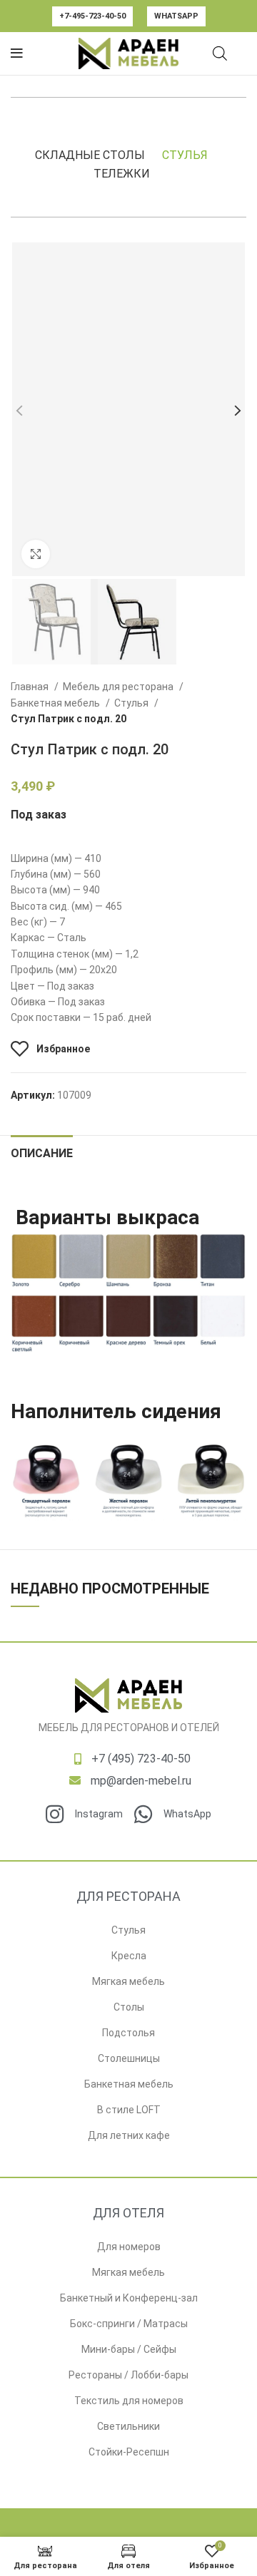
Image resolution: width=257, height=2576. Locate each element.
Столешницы (129, 2058)
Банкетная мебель (56, 703)
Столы (129, 2007)
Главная (31, 687)
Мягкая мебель (128, 1981)
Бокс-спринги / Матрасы (129, 2324)
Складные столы (90, 155)
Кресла (129, 1956)
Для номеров (129, 2247)
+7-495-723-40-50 (92, 16)
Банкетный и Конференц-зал (129, 2298)
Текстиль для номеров (129, 2401)
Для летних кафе (129, 2135)
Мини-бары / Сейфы (129, 2349)
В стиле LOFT (129, 2110)
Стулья (185, 155)
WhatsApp (176, 16)
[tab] (42, 1151)
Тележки (122, 174)
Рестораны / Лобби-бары (128, 2375)
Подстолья (128, 2033)
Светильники (128, 2426)
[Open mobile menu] (17, 53)
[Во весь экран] (36, 554)
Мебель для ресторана (119, 687)
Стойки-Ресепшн (129, 2452)
